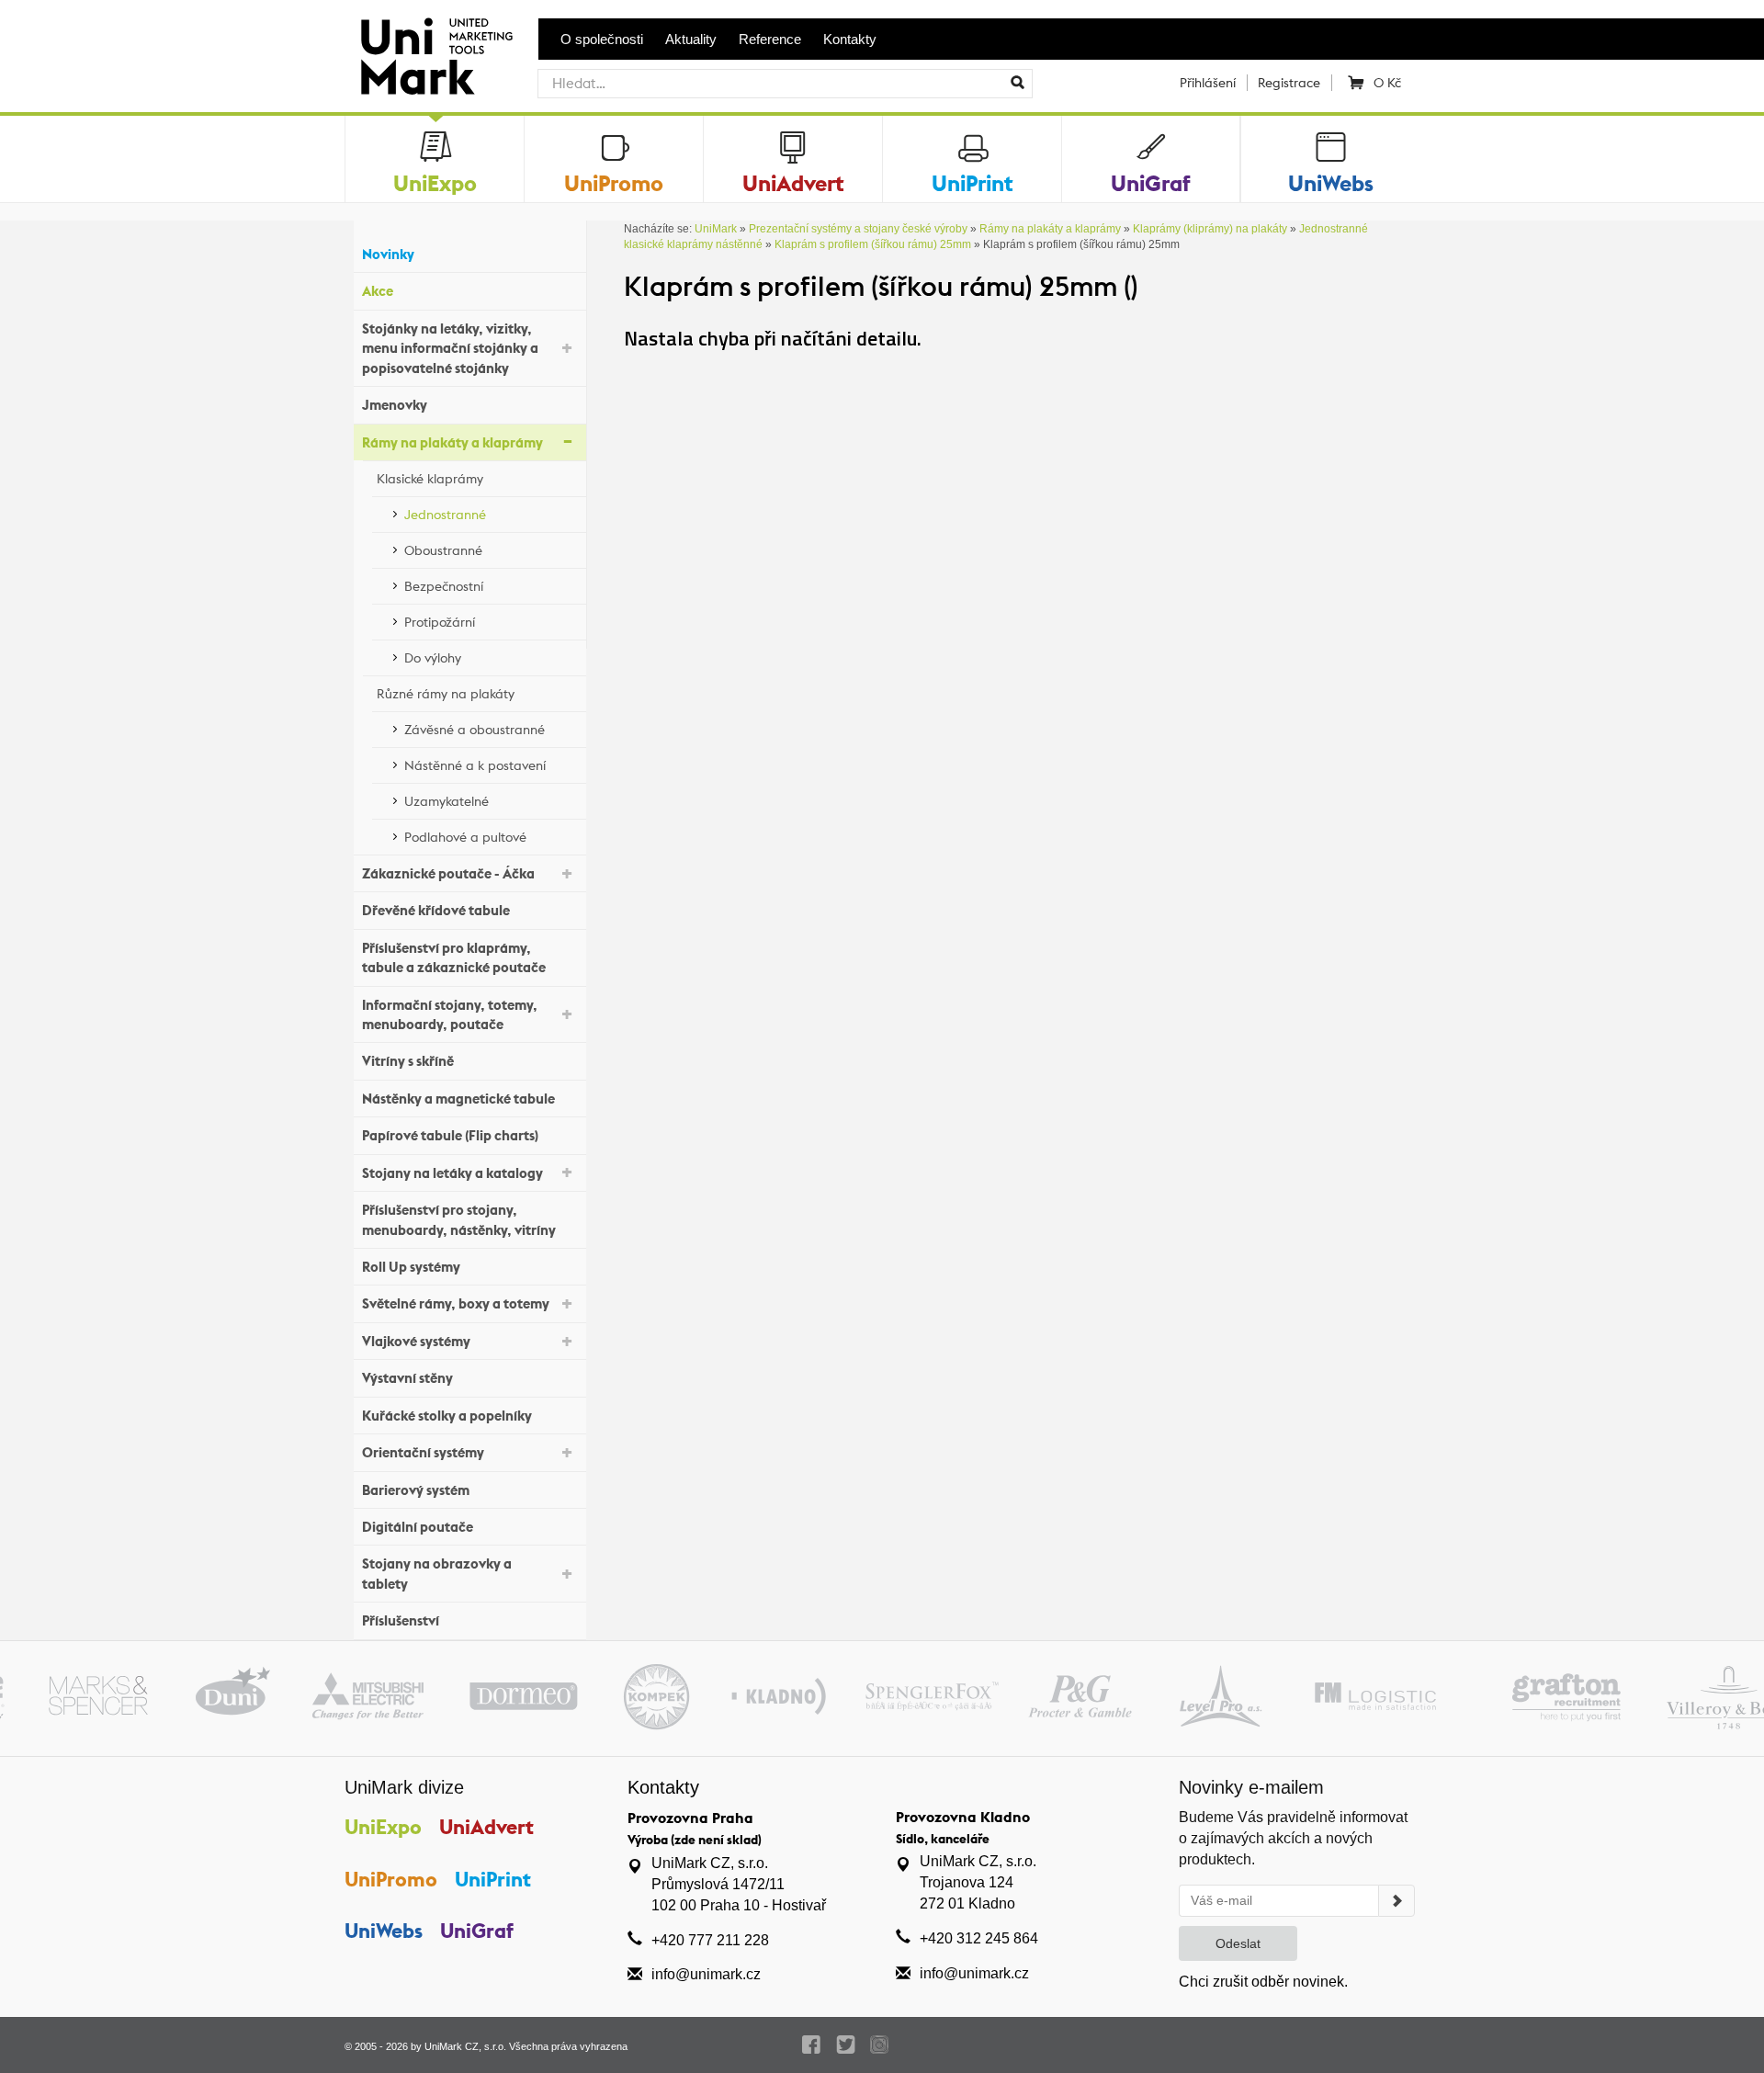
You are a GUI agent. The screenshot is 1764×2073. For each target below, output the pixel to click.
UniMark (716, 229)
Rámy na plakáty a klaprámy (452, 442)
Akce (378, 291)
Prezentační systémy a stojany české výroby (858, 229)
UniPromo (391, 1879)
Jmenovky (395, 405)
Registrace (1289, 83)
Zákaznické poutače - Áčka (448, 873)
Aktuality (691, 39)
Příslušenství (401, 1620)
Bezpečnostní (444, 586)
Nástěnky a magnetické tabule (458, 1099)
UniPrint (493, 1879)
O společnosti (602, 39)
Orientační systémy (423, 1452)
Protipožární (440, 622)
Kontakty (850, 39)
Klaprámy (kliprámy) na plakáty (1210, 229)
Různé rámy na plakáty (446, 694)
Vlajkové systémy (416, 1341)
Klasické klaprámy (430, 479)
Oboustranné (443, 550)
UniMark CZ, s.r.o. (465, 2046)
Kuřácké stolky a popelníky (447, 1416)
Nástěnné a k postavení (475, 765)
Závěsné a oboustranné (475, 730)
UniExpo (383, 1827)
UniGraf (477, 1931)
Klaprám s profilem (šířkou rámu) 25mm (873, 244)
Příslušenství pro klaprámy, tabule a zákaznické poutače (454, 957)
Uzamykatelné (447, 801)
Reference (770, 39)
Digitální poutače (418, 1527)
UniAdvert (486, 1827)
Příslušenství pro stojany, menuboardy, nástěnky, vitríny (459, 1219)
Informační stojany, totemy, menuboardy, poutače (450, 1014)
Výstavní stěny (407, 1378)
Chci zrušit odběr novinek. (1263, 1982)
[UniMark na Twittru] (846, 2045)
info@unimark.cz (706, 1974)
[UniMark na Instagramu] (880, 2045)
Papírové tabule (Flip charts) (450, 1135)
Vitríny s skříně (408, 1061)
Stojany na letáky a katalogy (452, 1173)
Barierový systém (416, 1490)
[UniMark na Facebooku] (812, 2045)
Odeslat (1238, 1943)
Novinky (388, 254)
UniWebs (384, 1931)
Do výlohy (433, 658)
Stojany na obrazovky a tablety (437, 1573)
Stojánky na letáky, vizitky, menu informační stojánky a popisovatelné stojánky (450, 348)
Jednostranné (445, 515)
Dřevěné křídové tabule (436, 910)
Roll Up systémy (411, 1267)
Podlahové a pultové (465, 837)
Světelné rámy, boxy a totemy (456, 1303)
